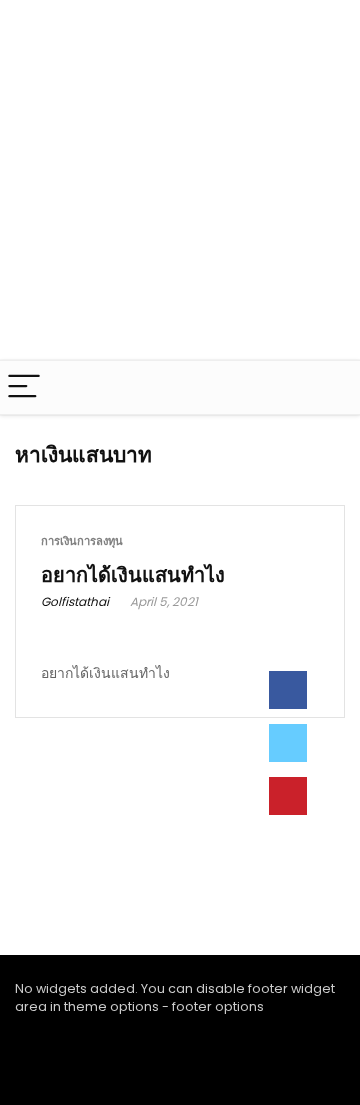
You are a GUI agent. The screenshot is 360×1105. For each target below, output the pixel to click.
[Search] (329, 387)
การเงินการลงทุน (82, 541)
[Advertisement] (180, 180)
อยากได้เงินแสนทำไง (133, 575)
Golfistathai (75, 601)
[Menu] (24, 387)
